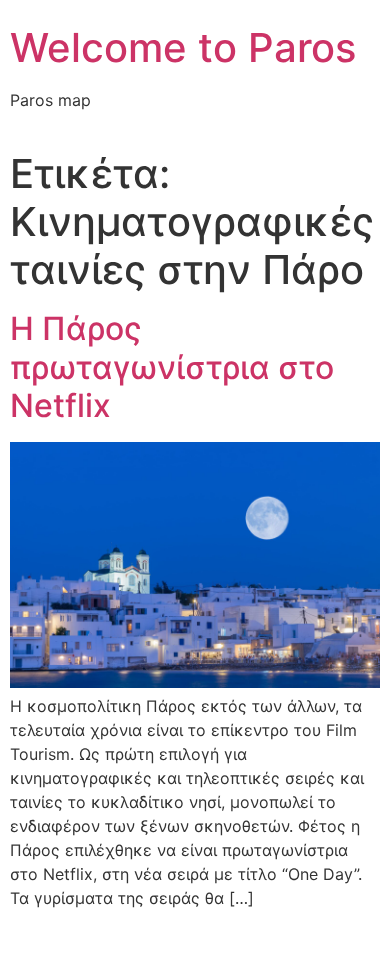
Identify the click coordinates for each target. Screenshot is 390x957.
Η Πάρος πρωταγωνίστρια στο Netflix (172, 367)
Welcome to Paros (183, 47)
